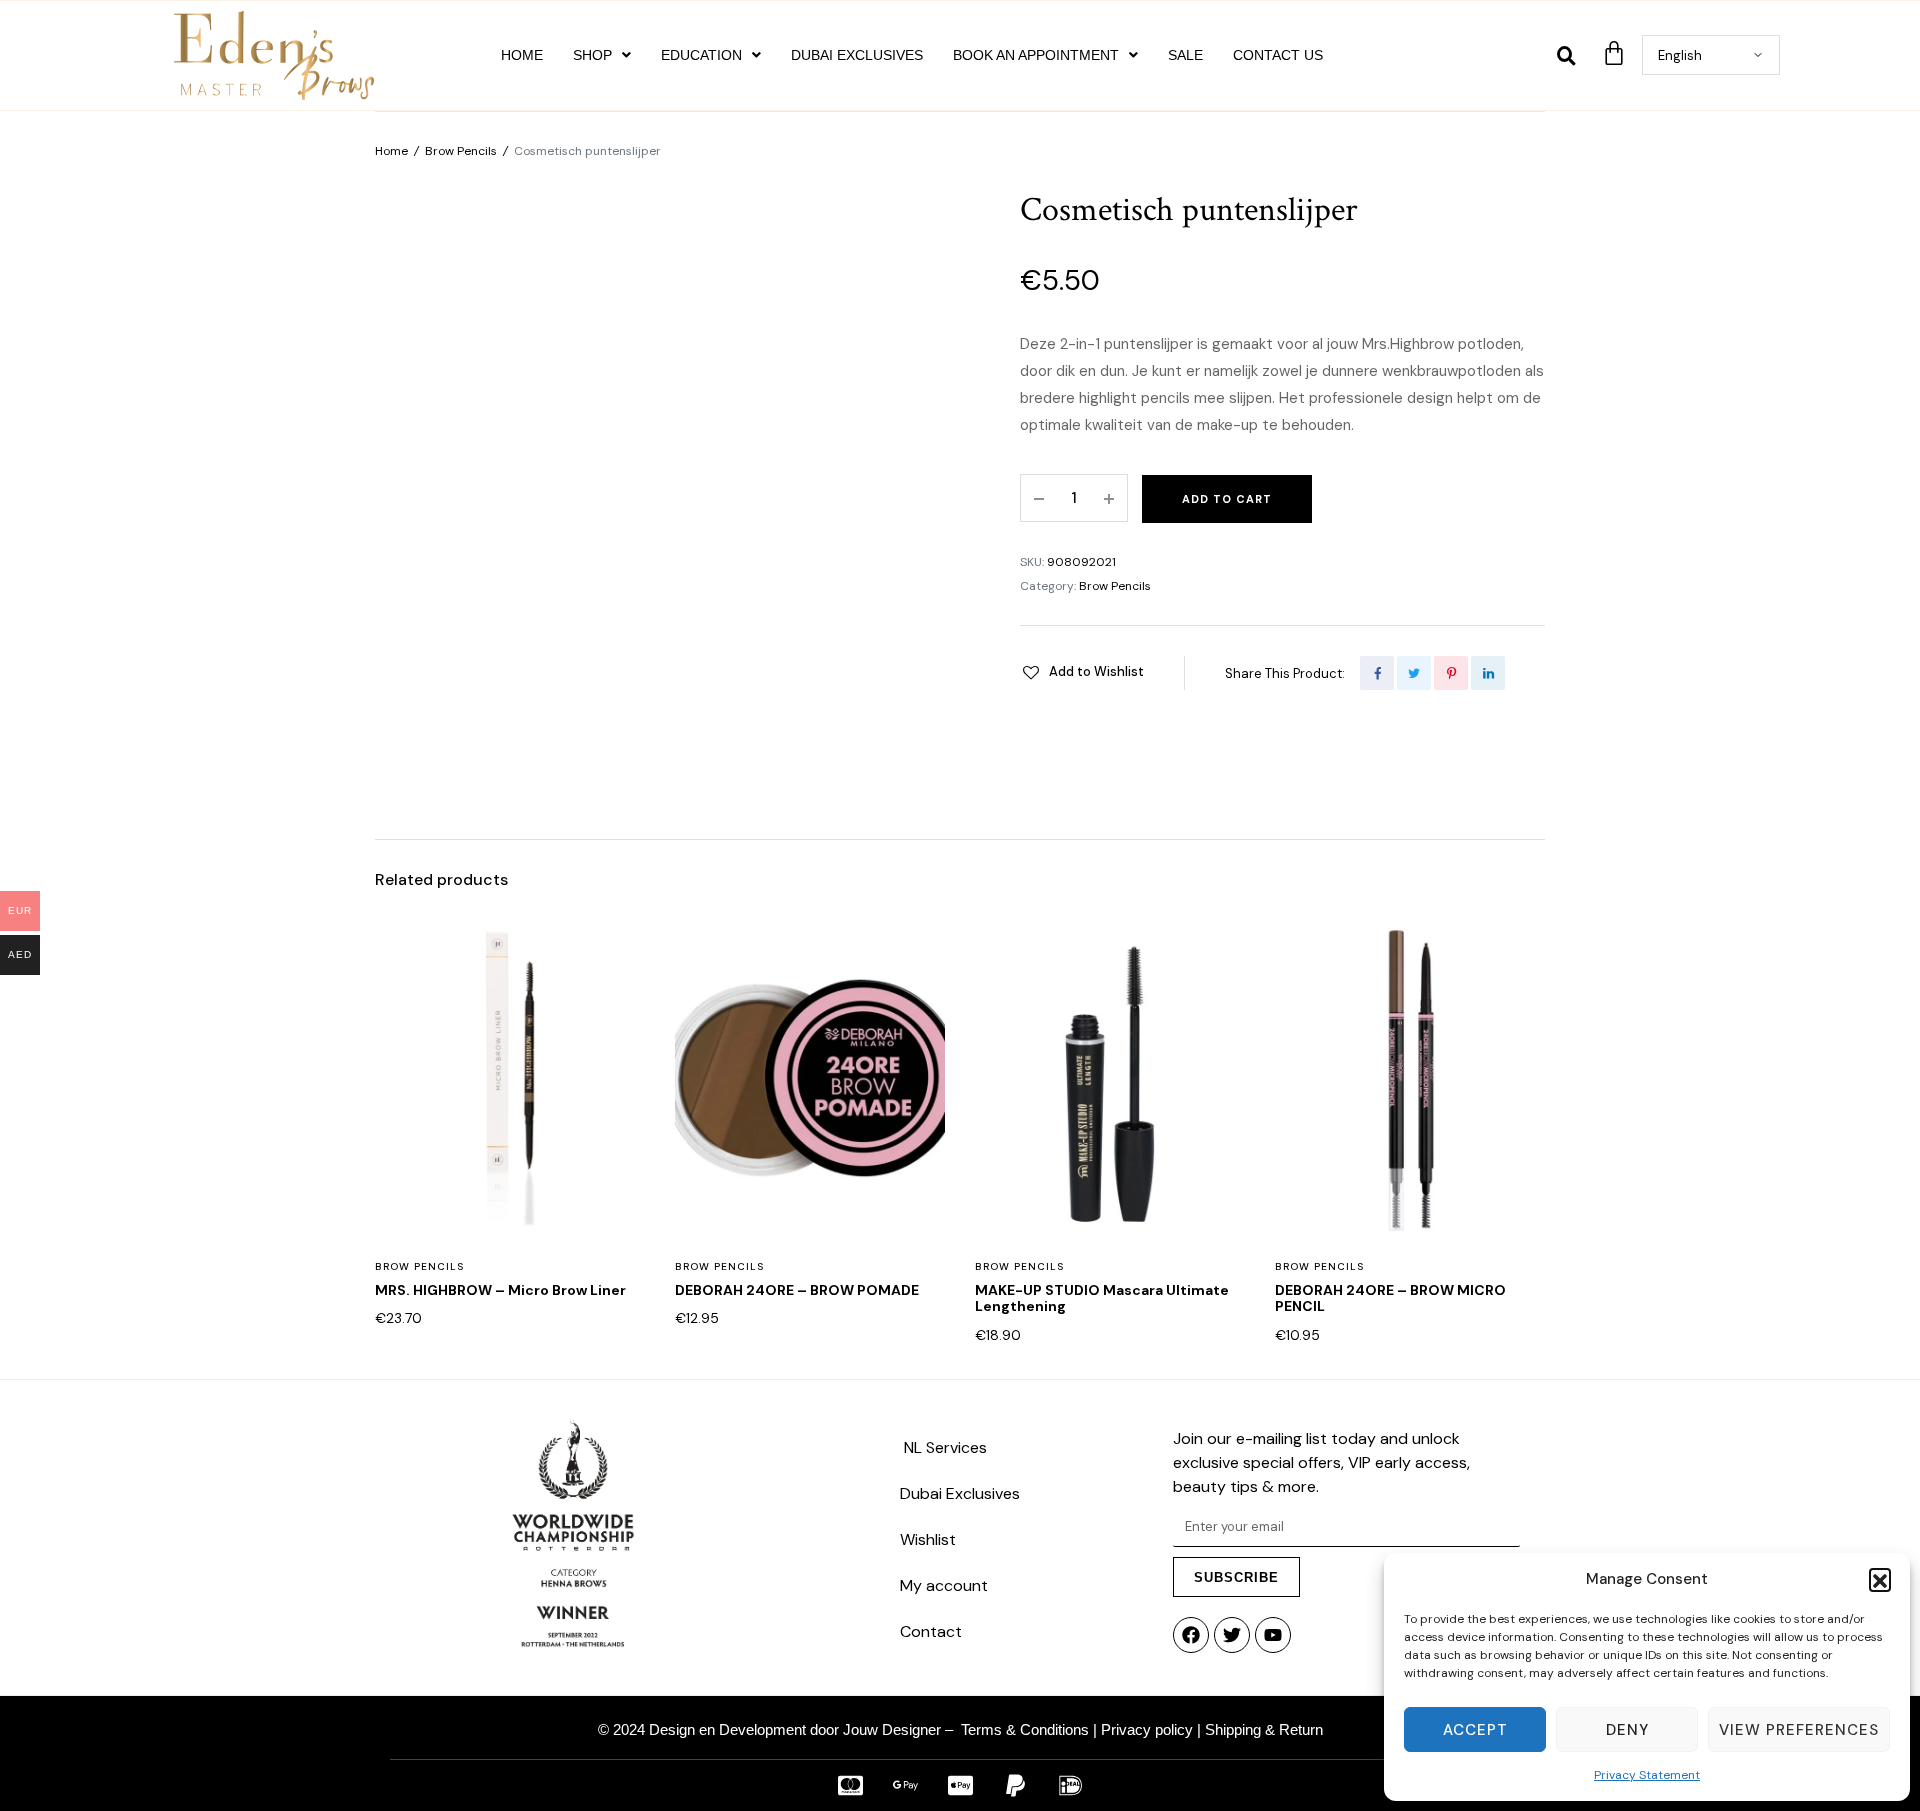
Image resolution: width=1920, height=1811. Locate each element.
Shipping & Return (1264, 1729)
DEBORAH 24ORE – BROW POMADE (797, 1290)
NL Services (943, 1447)
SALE (1185, 55)
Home (391, 151)
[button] (1880, 1579)
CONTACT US (1278, 55)
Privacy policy (1147, 1729)
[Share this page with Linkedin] (1488, 673)
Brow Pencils (461, 151)
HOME (522, 55)
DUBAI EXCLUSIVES (857, 55)
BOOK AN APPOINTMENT (1036, 55)
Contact (931, 1631)
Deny (1627, 1730)
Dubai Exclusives (960, 1493)
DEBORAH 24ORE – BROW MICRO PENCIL (1390, 1298)
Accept (1475, 1730)
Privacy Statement (1647, 1775)
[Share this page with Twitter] (1414, 673)
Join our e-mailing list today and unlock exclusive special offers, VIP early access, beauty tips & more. (1321, 1462)
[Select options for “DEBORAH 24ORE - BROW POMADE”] (917, 1039)
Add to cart (1227, 499)
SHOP (592, 55)
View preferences (1799, 1730)
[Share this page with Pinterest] (1451, 673)
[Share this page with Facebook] (1377, 673)
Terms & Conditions (1025, 1729)
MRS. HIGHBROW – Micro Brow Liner (500, 1290)
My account (944, 1585)
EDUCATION (701, 55)
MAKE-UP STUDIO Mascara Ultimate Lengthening (1102, 1298)
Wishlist (928, 1539)
